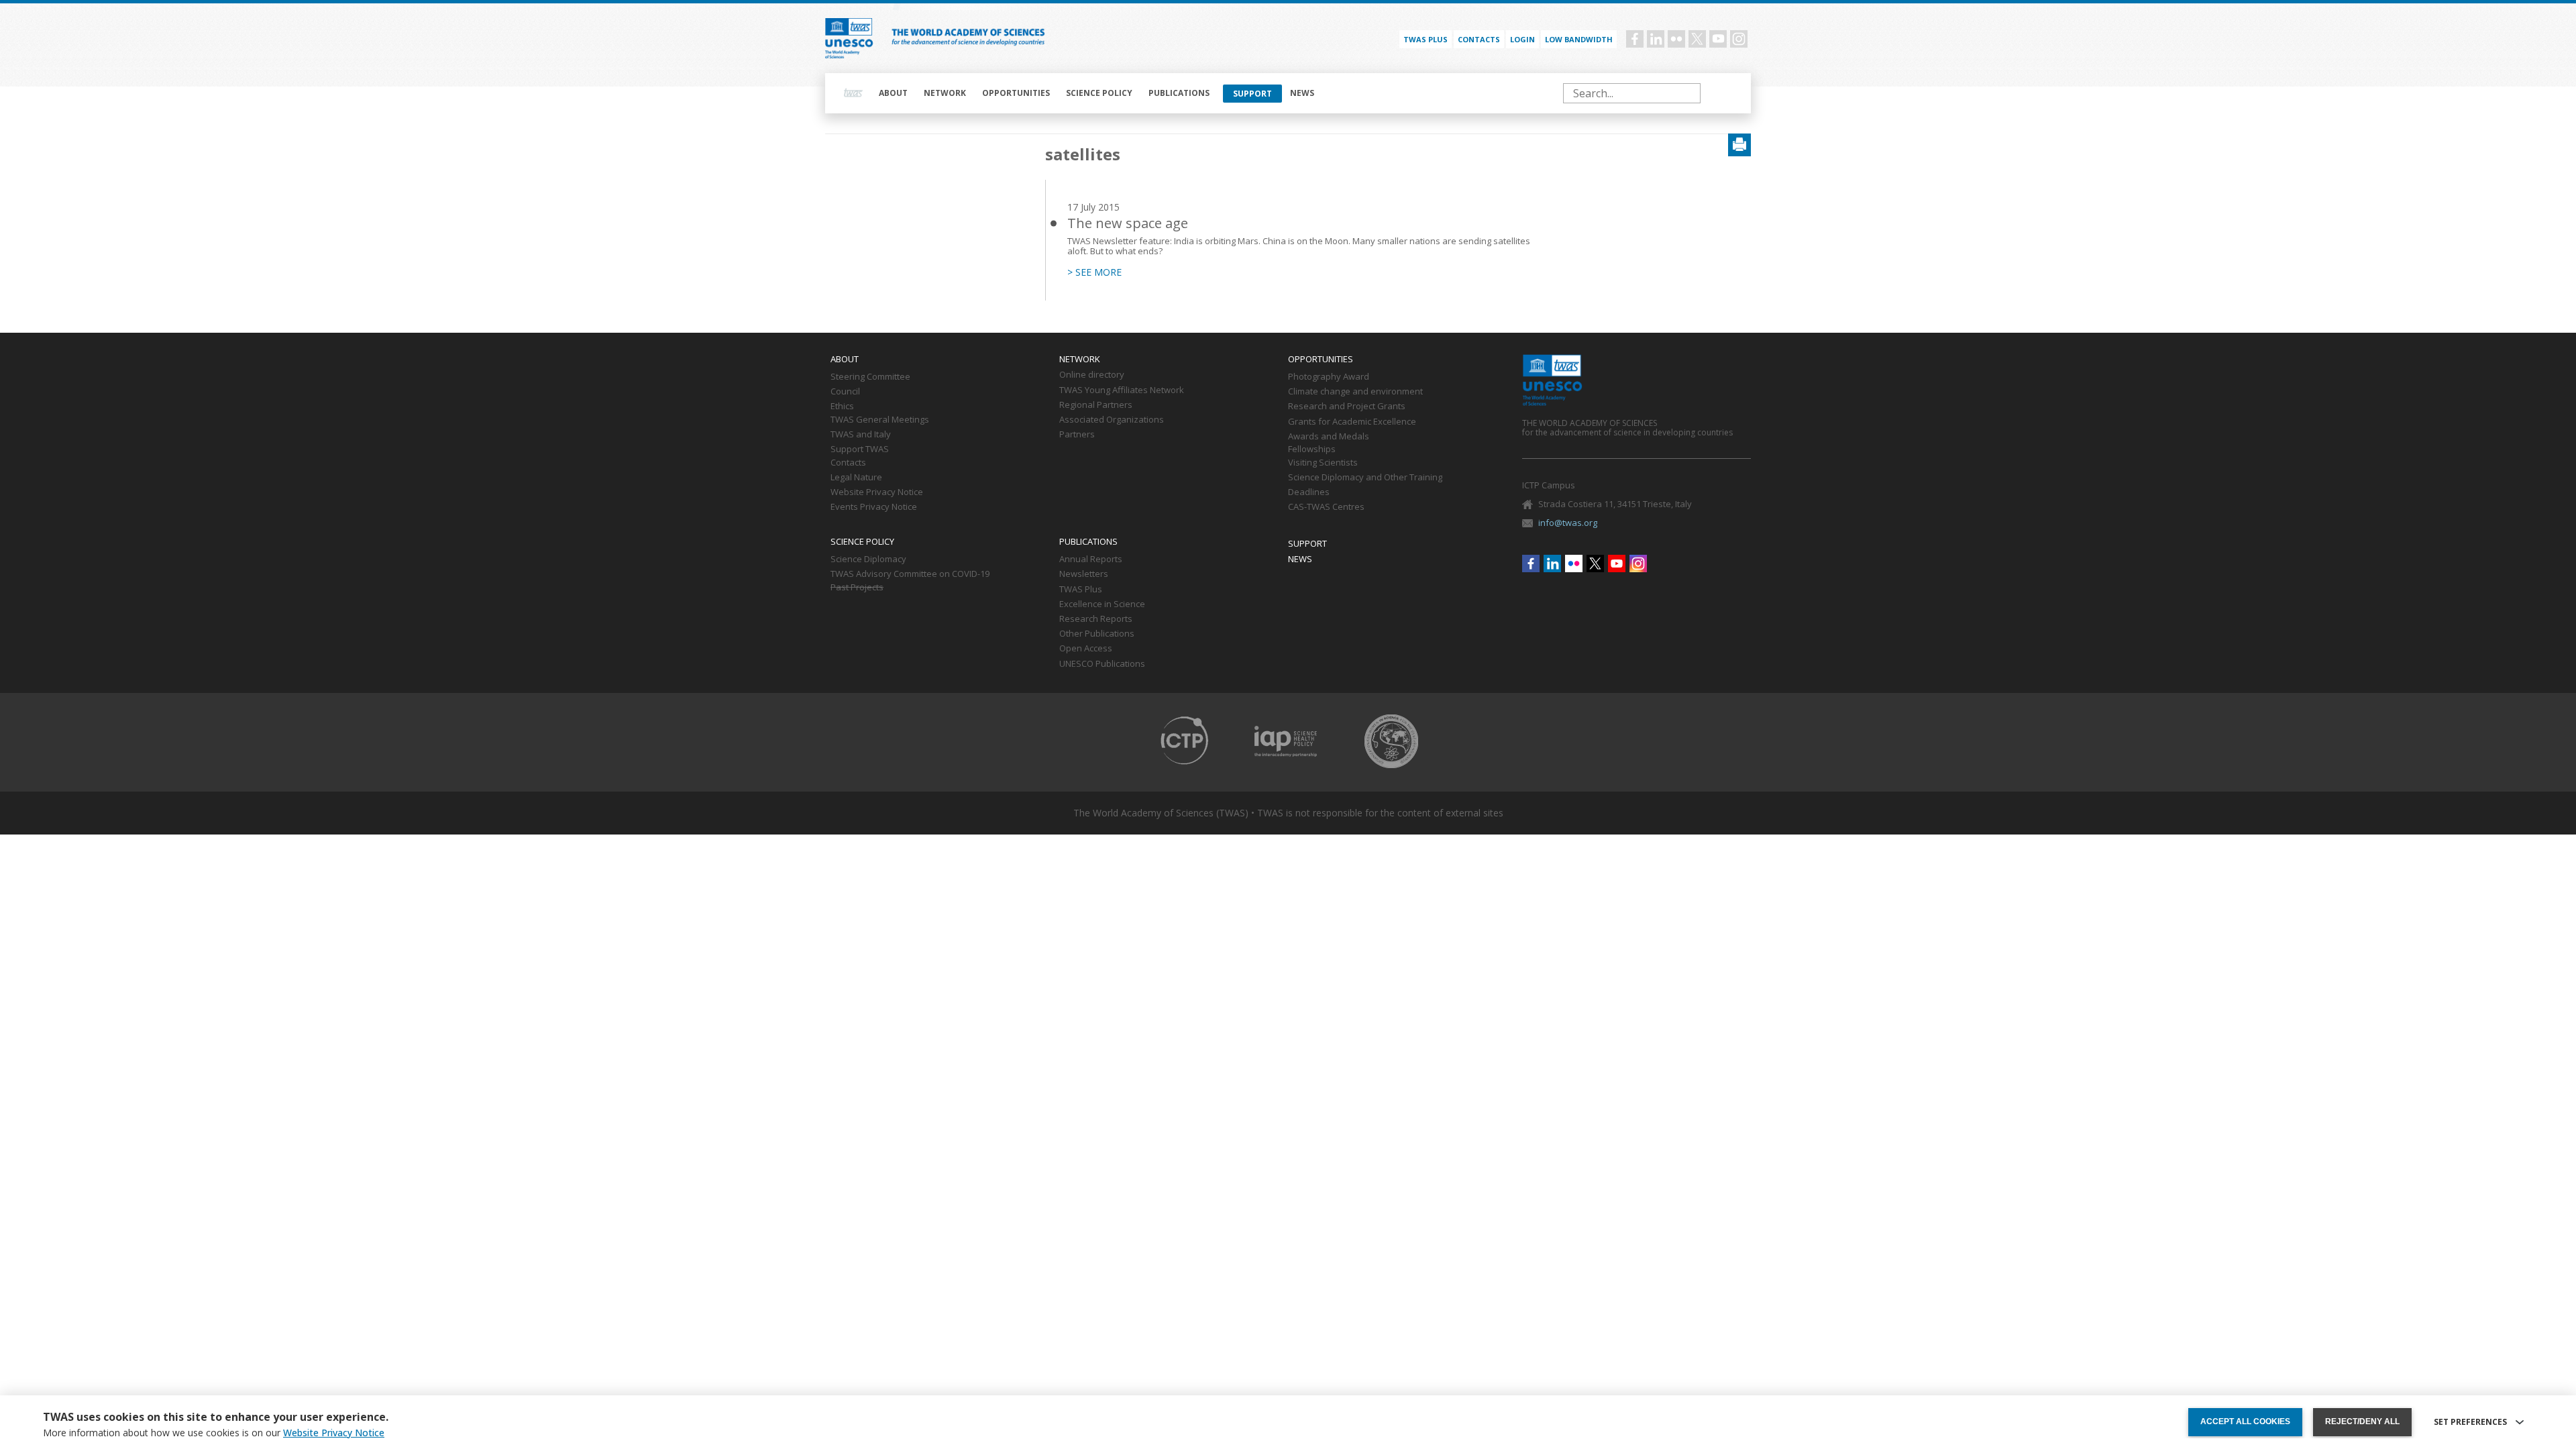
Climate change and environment (1355, 392)
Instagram (1739, 39)
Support (1252, 94)
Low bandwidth (1579, 39)
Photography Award (1329, 377)
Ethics (842, 407)
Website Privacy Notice (877, 492)
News (1302, 93)
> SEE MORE (1094, 272)
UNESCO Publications (1102, 664)
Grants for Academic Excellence (1352, 422)
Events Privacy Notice (874, 507)
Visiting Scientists (1323, 463)
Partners (1077, 435)
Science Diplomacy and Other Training (1365, 478)
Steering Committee (870, 377)
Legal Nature (856, 478)
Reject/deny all (2362, 1421)
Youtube (1718, 39)
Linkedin (1656, 39)
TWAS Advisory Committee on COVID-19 (910, 574)
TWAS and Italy (861, 435)
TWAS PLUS (1426, 39)
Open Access (1086, 649)
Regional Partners (1096, 405)
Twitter (1697, 39)
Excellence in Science (1102, 604)
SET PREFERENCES (2470, 1422)
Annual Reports (1091, 559)
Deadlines (1309, 492)
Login (1522, 39)
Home (853, 93)
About (893, 93)
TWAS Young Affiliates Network (1122, 390)
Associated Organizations (1112, 420)
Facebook (1635, 39)
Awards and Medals (1329, 437)
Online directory (1092, 375)
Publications (1179, 93)
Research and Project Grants (1347, 407)
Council (845, 392)
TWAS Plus (1081, 590)
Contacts (1479, 39)
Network (945, 93)
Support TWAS (860, 449)
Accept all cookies (2245, 1421)
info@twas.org (1568, 523)
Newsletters (1084, 574)
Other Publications (1097, 634)
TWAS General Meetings (880, 420)
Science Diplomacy (868, 559)
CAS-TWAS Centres (1326, 507)
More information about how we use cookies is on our (214, 1433)
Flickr (1676, 39)
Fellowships (1312, 449)
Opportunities (1016, 93)
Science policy (1099, 93)
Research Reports (1096, 619)
